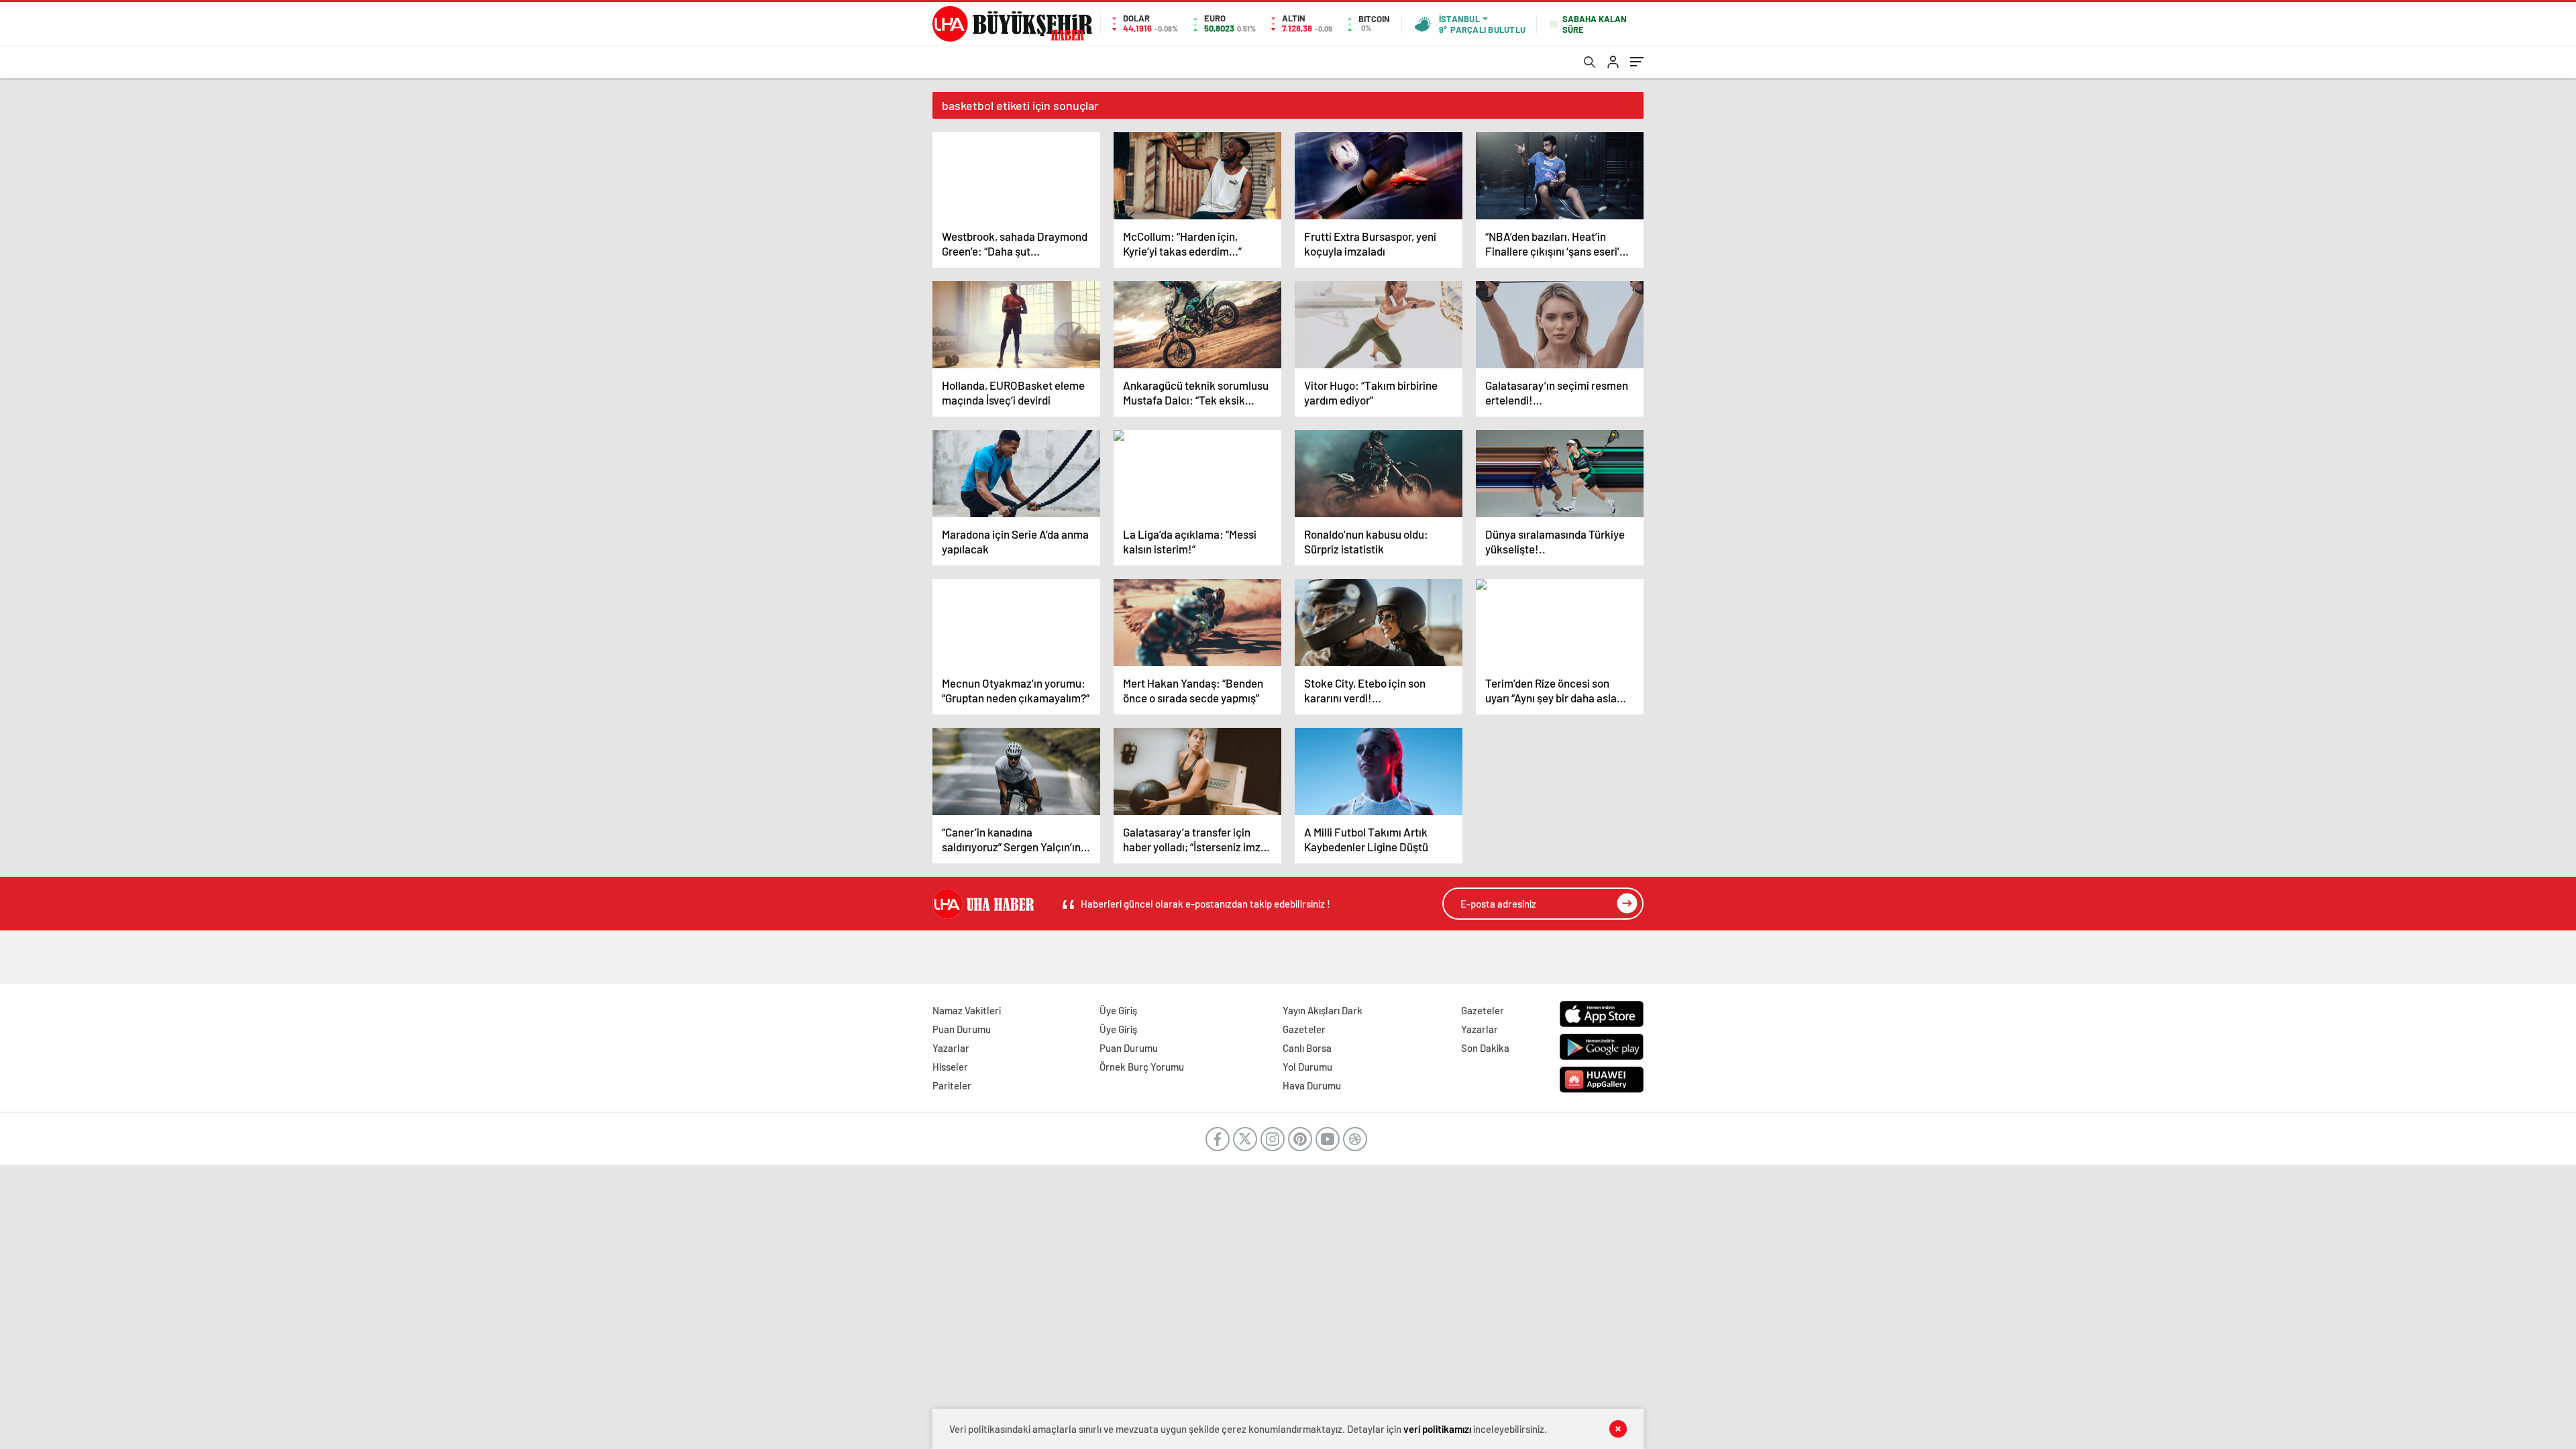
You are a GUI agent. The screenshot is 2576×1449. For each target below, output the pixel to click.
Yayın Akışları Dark (1323, 1010)
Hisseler (950, 1067)
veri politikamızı (1437, 1429)
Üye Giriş (1118, 1010)
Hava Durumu (1312, 1085)
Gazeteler (1304, 1029)
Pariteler (952, 1085)
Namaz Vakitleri (967, 1010)
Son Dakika (1485, 1048)
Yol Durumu (1307, 1067)
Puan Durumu (962, 1029)
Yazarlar (951, 1048)
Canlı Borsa (1307, 1048)
